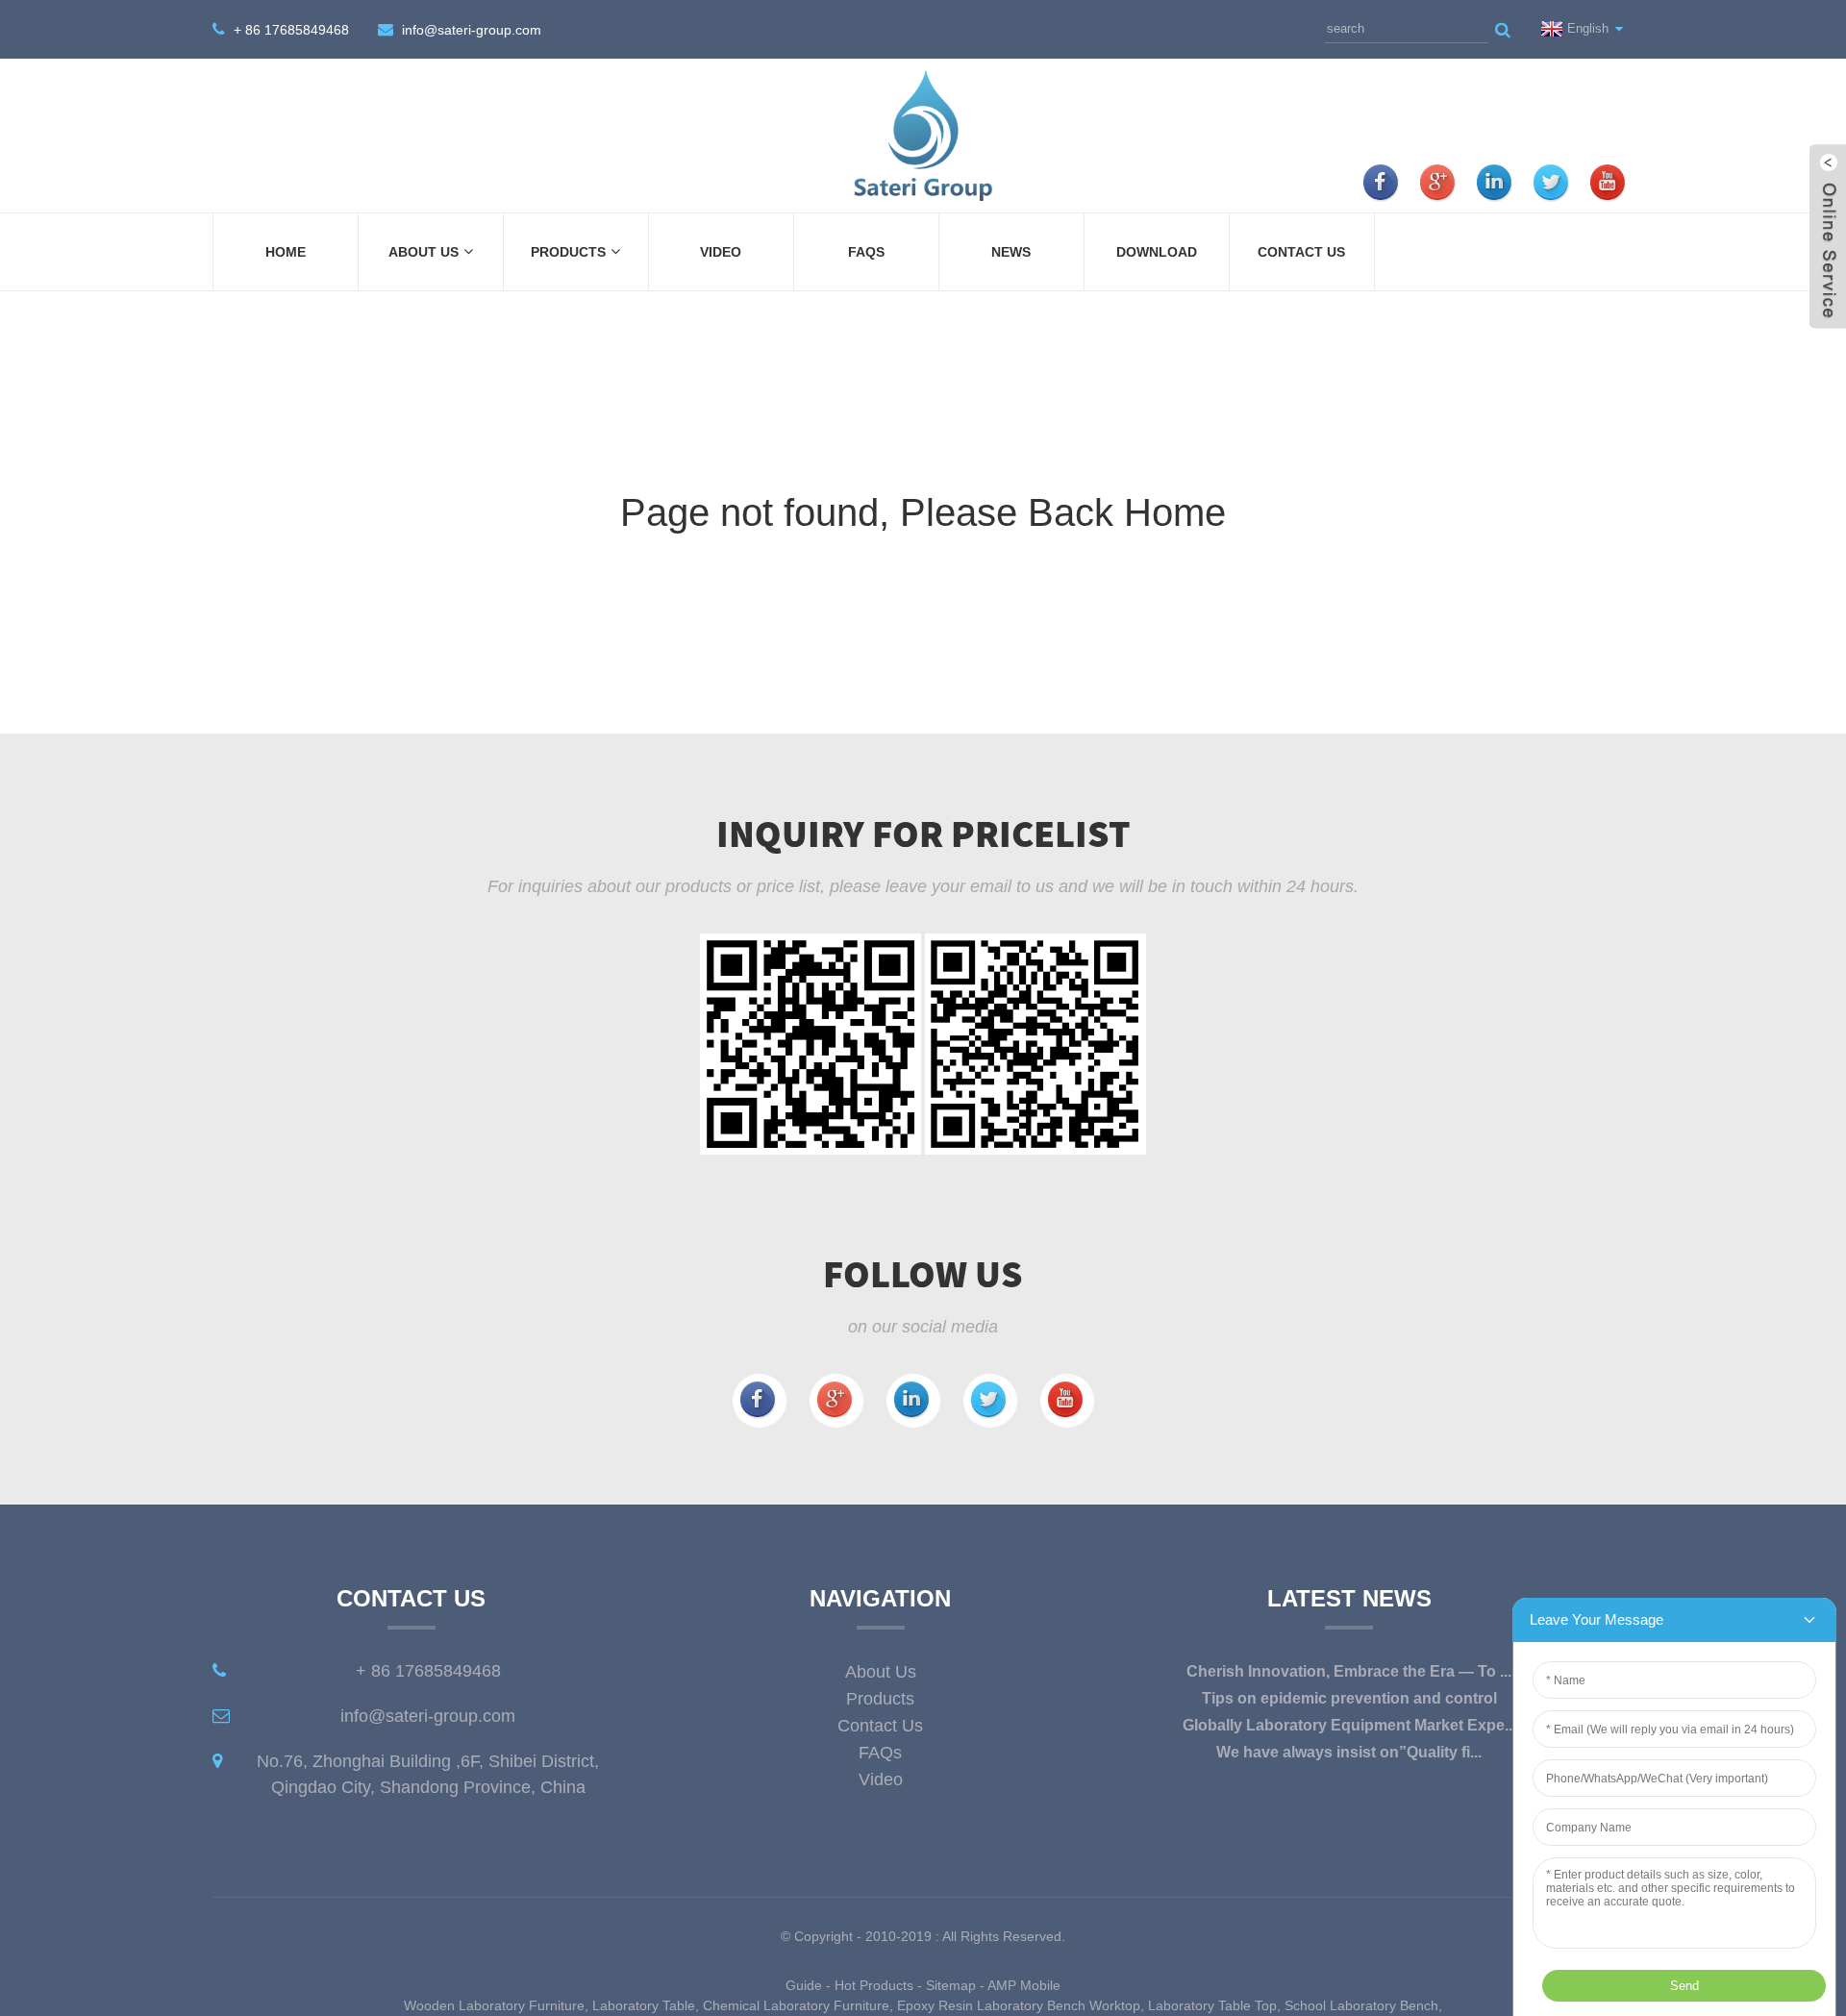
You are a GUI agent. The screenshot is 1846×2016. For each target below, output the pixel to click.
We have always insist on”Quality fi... (1349, 1752)
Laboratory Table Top (1212, 2005)
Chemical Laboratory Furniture (796, 2005)
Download (1157, 252)
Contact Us (1301, 252)
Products (568, 252)
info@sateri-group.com (472, 30)
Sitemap (951, 1985)
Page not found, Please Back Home (923, 512)
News (1011, 252)
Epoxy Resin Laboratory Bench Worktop (1019, 2005)
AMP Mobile (1024, 1985)
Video (721, 252)
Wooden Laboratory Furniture (494, 2005)
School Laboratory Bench (1361, 2005)
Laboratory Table (644, 2005)
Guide (804, 1985)
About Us (424, 252)
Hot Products (874, 1985)
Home (286, 252)
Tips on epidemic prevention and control (1349, 1698)
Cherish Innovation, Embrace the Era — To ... (1349, 1671)
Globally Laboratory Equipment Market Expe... (1349, 1725)
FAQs (866, 252)
